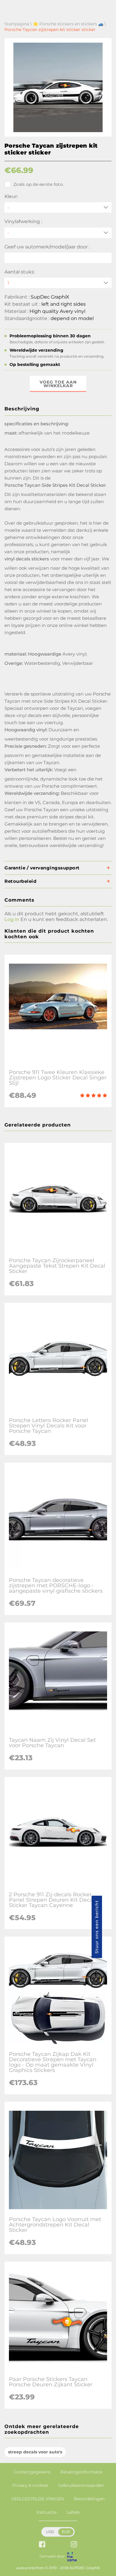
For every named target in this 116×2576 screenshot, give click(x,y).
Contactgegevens (32, 2472)
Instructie (47, 2512)
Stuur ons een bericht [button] (97, 1927)
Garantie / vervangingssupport (42, 868)
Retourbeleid (20, 881)
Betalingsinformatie (81, 2472)
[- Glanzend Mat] (58, 233)
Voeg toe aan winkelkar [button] (58, 384)
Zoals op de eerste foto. (39, 184)
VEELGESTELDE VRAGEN (37, 2499)
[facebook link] (42, 2545)
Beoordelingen (89, 2499)
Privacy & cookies (30, 2485)
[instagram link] (74, 2545)
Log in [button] (12, 919)
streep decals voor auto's (35, 2452)
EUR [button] (66, 2532)
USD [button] (50, 2532)
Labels (73, 2512)
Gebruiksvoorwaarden (81, 2485)
